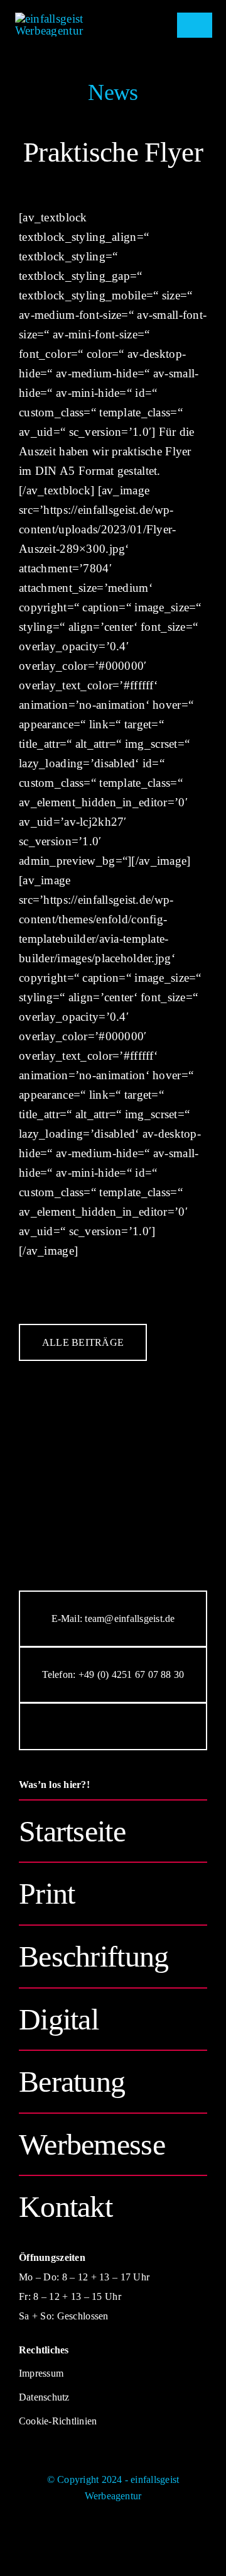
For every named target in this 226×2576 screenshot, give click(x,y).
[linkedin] (144, 1726)
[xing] (176, 1726)
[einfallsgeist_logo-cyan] (73, 19)
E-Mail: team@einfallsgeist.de (113, 1618)
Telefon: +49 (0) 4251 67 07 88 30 (113, 1674)
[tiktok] (113, 1726)
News (113, 92)
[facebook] (50, 1726)
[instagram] (82, 1726)
